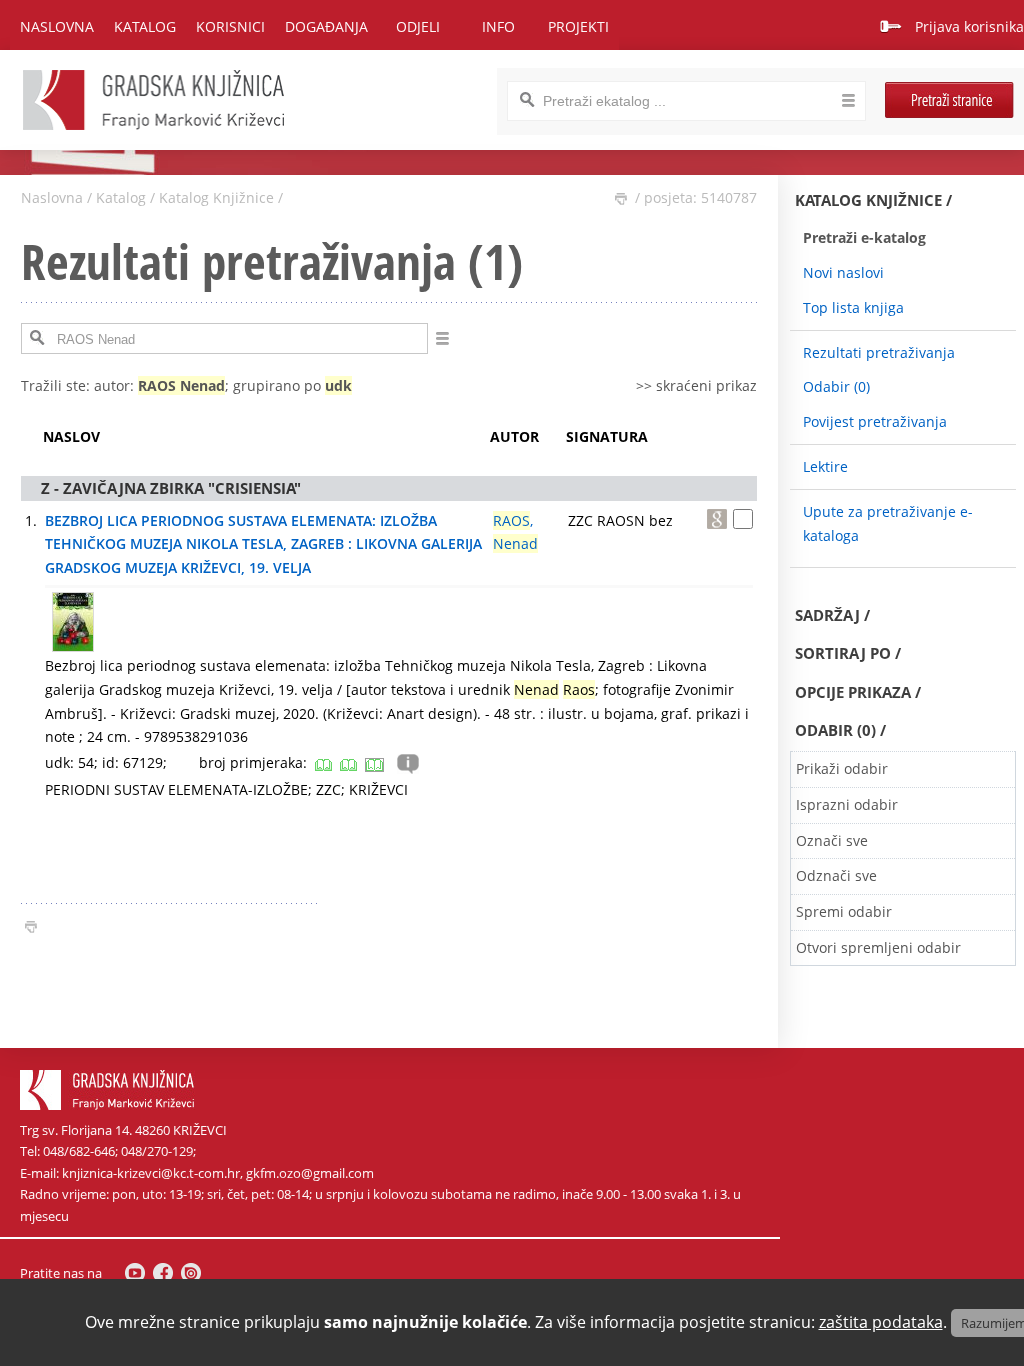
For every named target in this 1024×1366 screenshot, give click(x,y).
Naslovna (57, 26)
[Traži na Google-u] (717, 519)
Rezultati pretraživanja (879, 352)
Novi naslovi (843, 272)
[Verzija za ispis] (621, 199)
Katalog (121, 197)
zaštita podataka (881, 1322)
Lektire (825, 466)
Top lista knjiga (853, 307)
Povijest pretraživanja (875, 421)
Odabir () (836, 386)
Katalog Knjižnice (216, 197)
